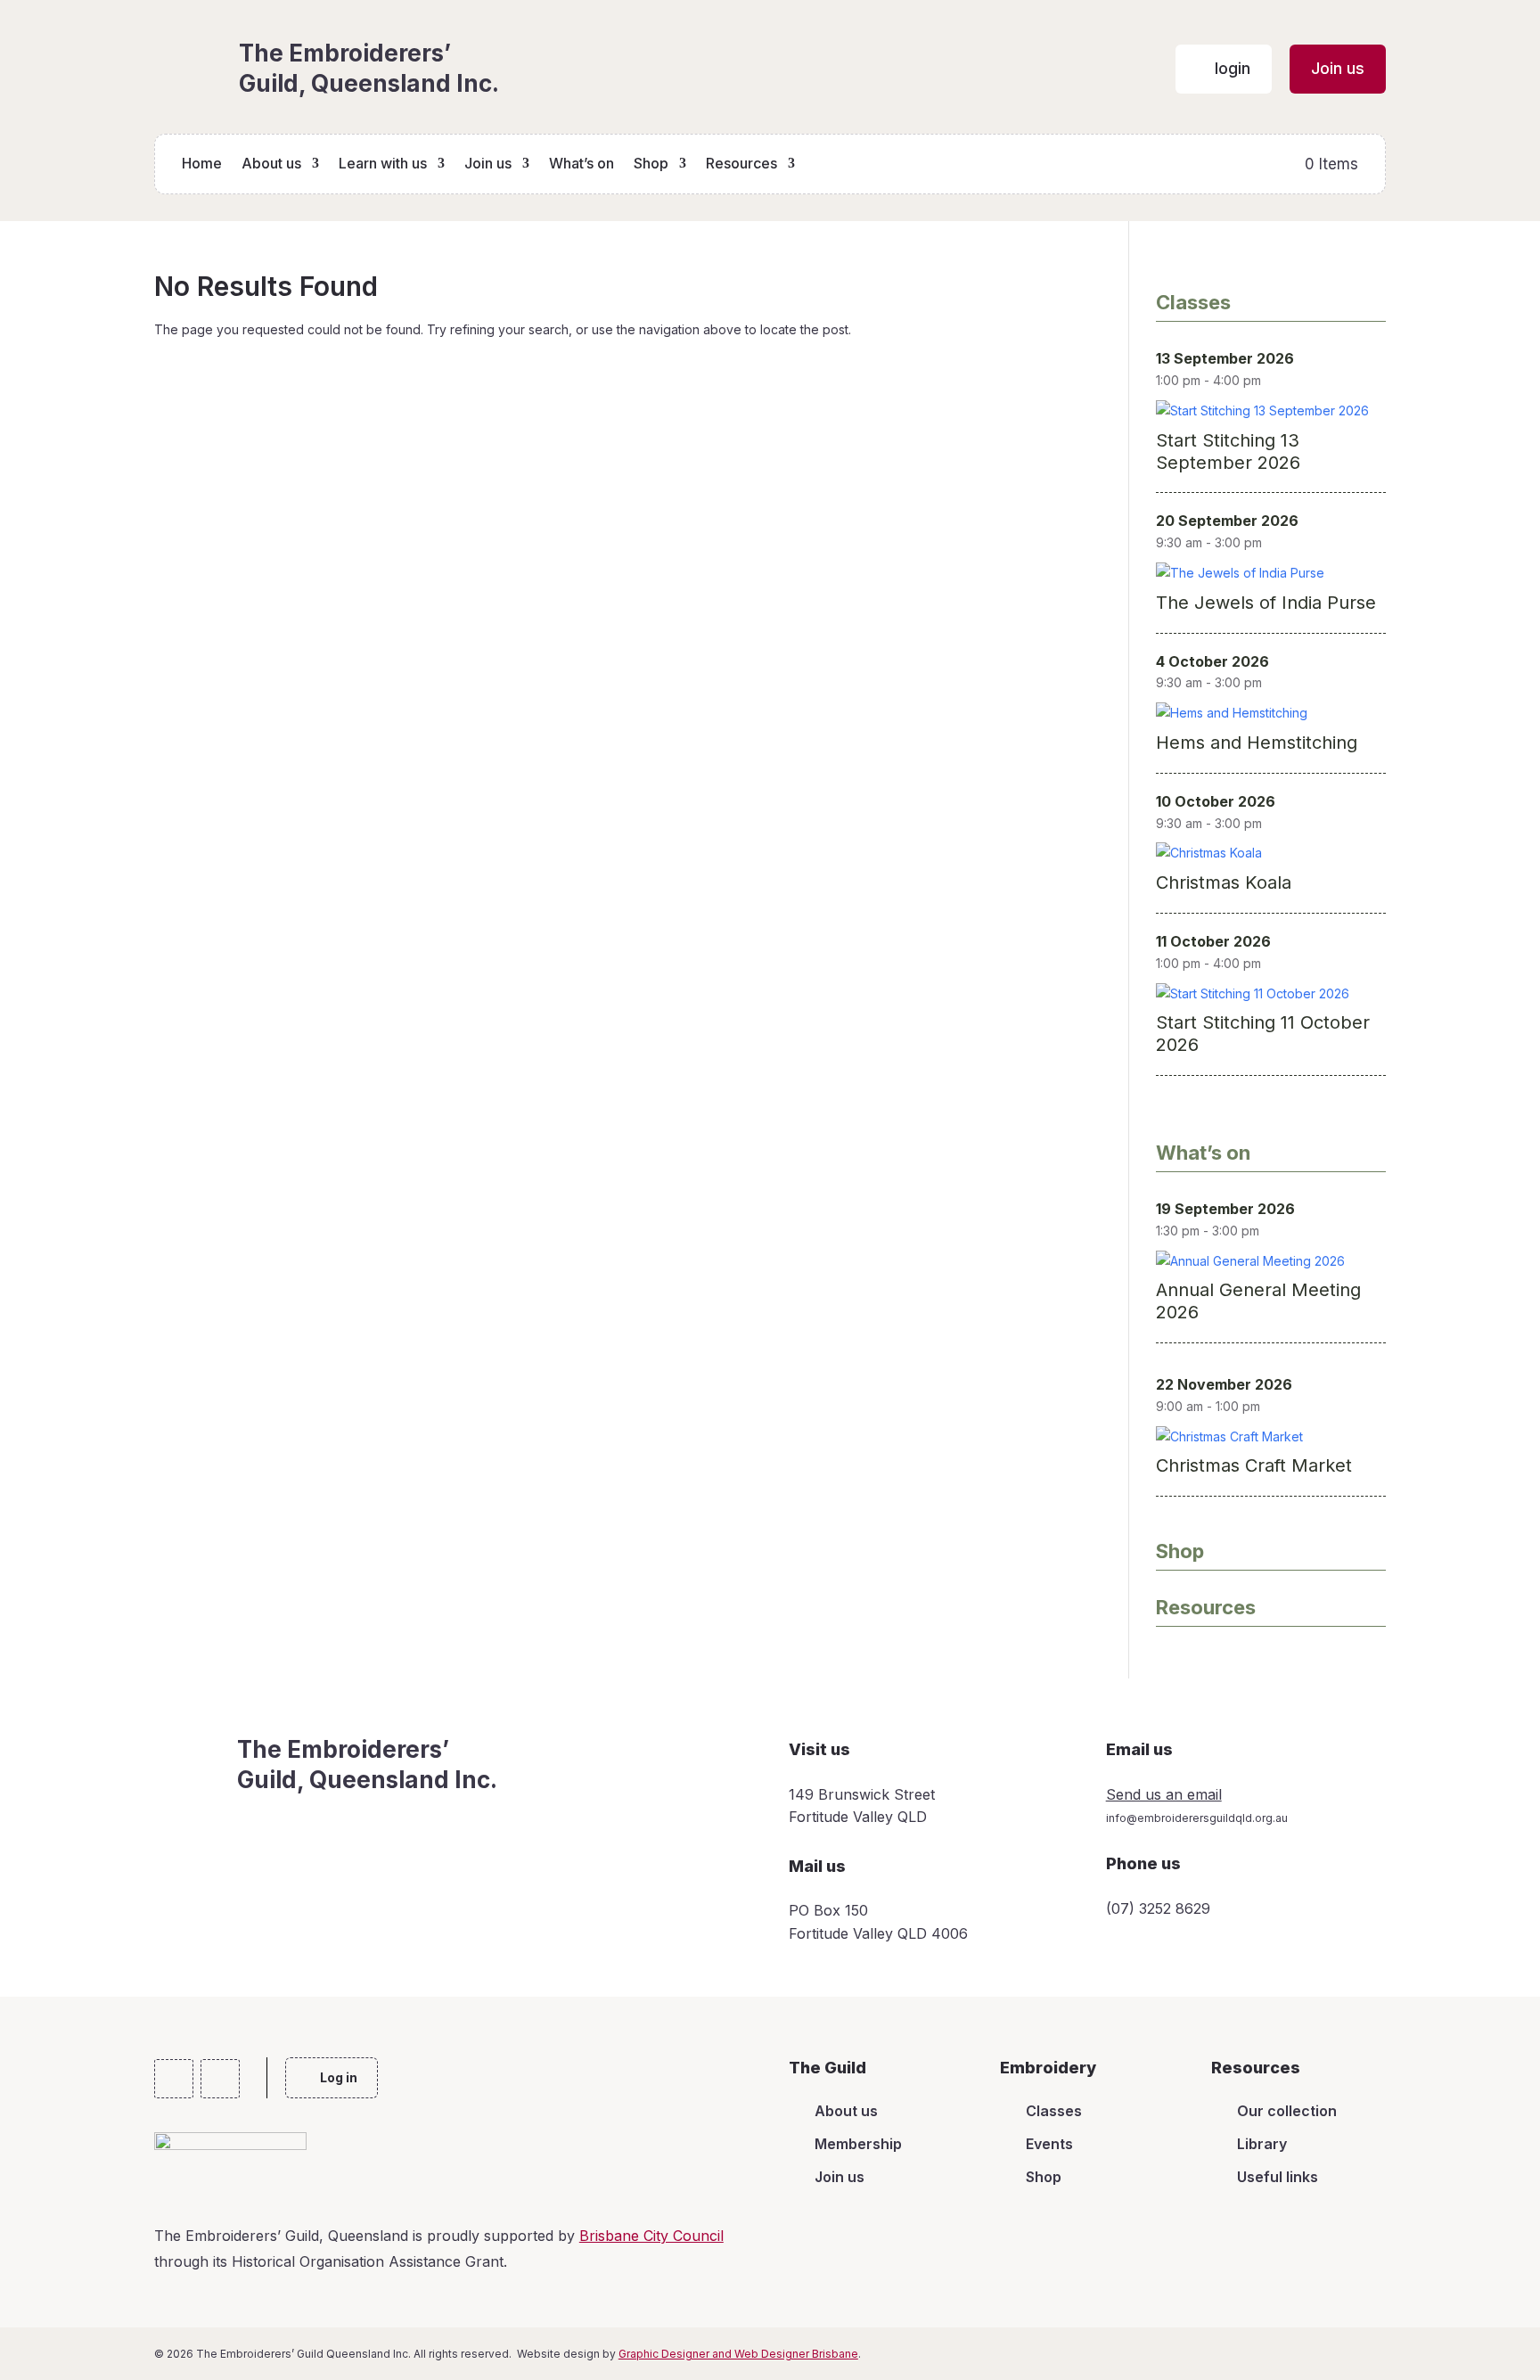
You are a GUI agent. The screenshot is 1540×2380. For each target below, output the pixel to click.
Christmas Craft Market (1254, 1465)
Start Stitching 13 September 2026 (1228, 451)
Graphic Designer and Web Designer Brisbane (738, 2354)
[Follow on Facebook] (174, 2079)
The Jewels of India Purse (1266, 603)
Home (202, 164)
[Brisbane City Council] (230, 2144)
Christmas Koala (1224, 882)
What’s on (582, 164)
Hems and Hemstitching (1257, 743)
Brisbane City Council (651, 2236)
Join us (488, 164)
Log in (339, 2077)
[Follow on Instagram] (220, 2079)
